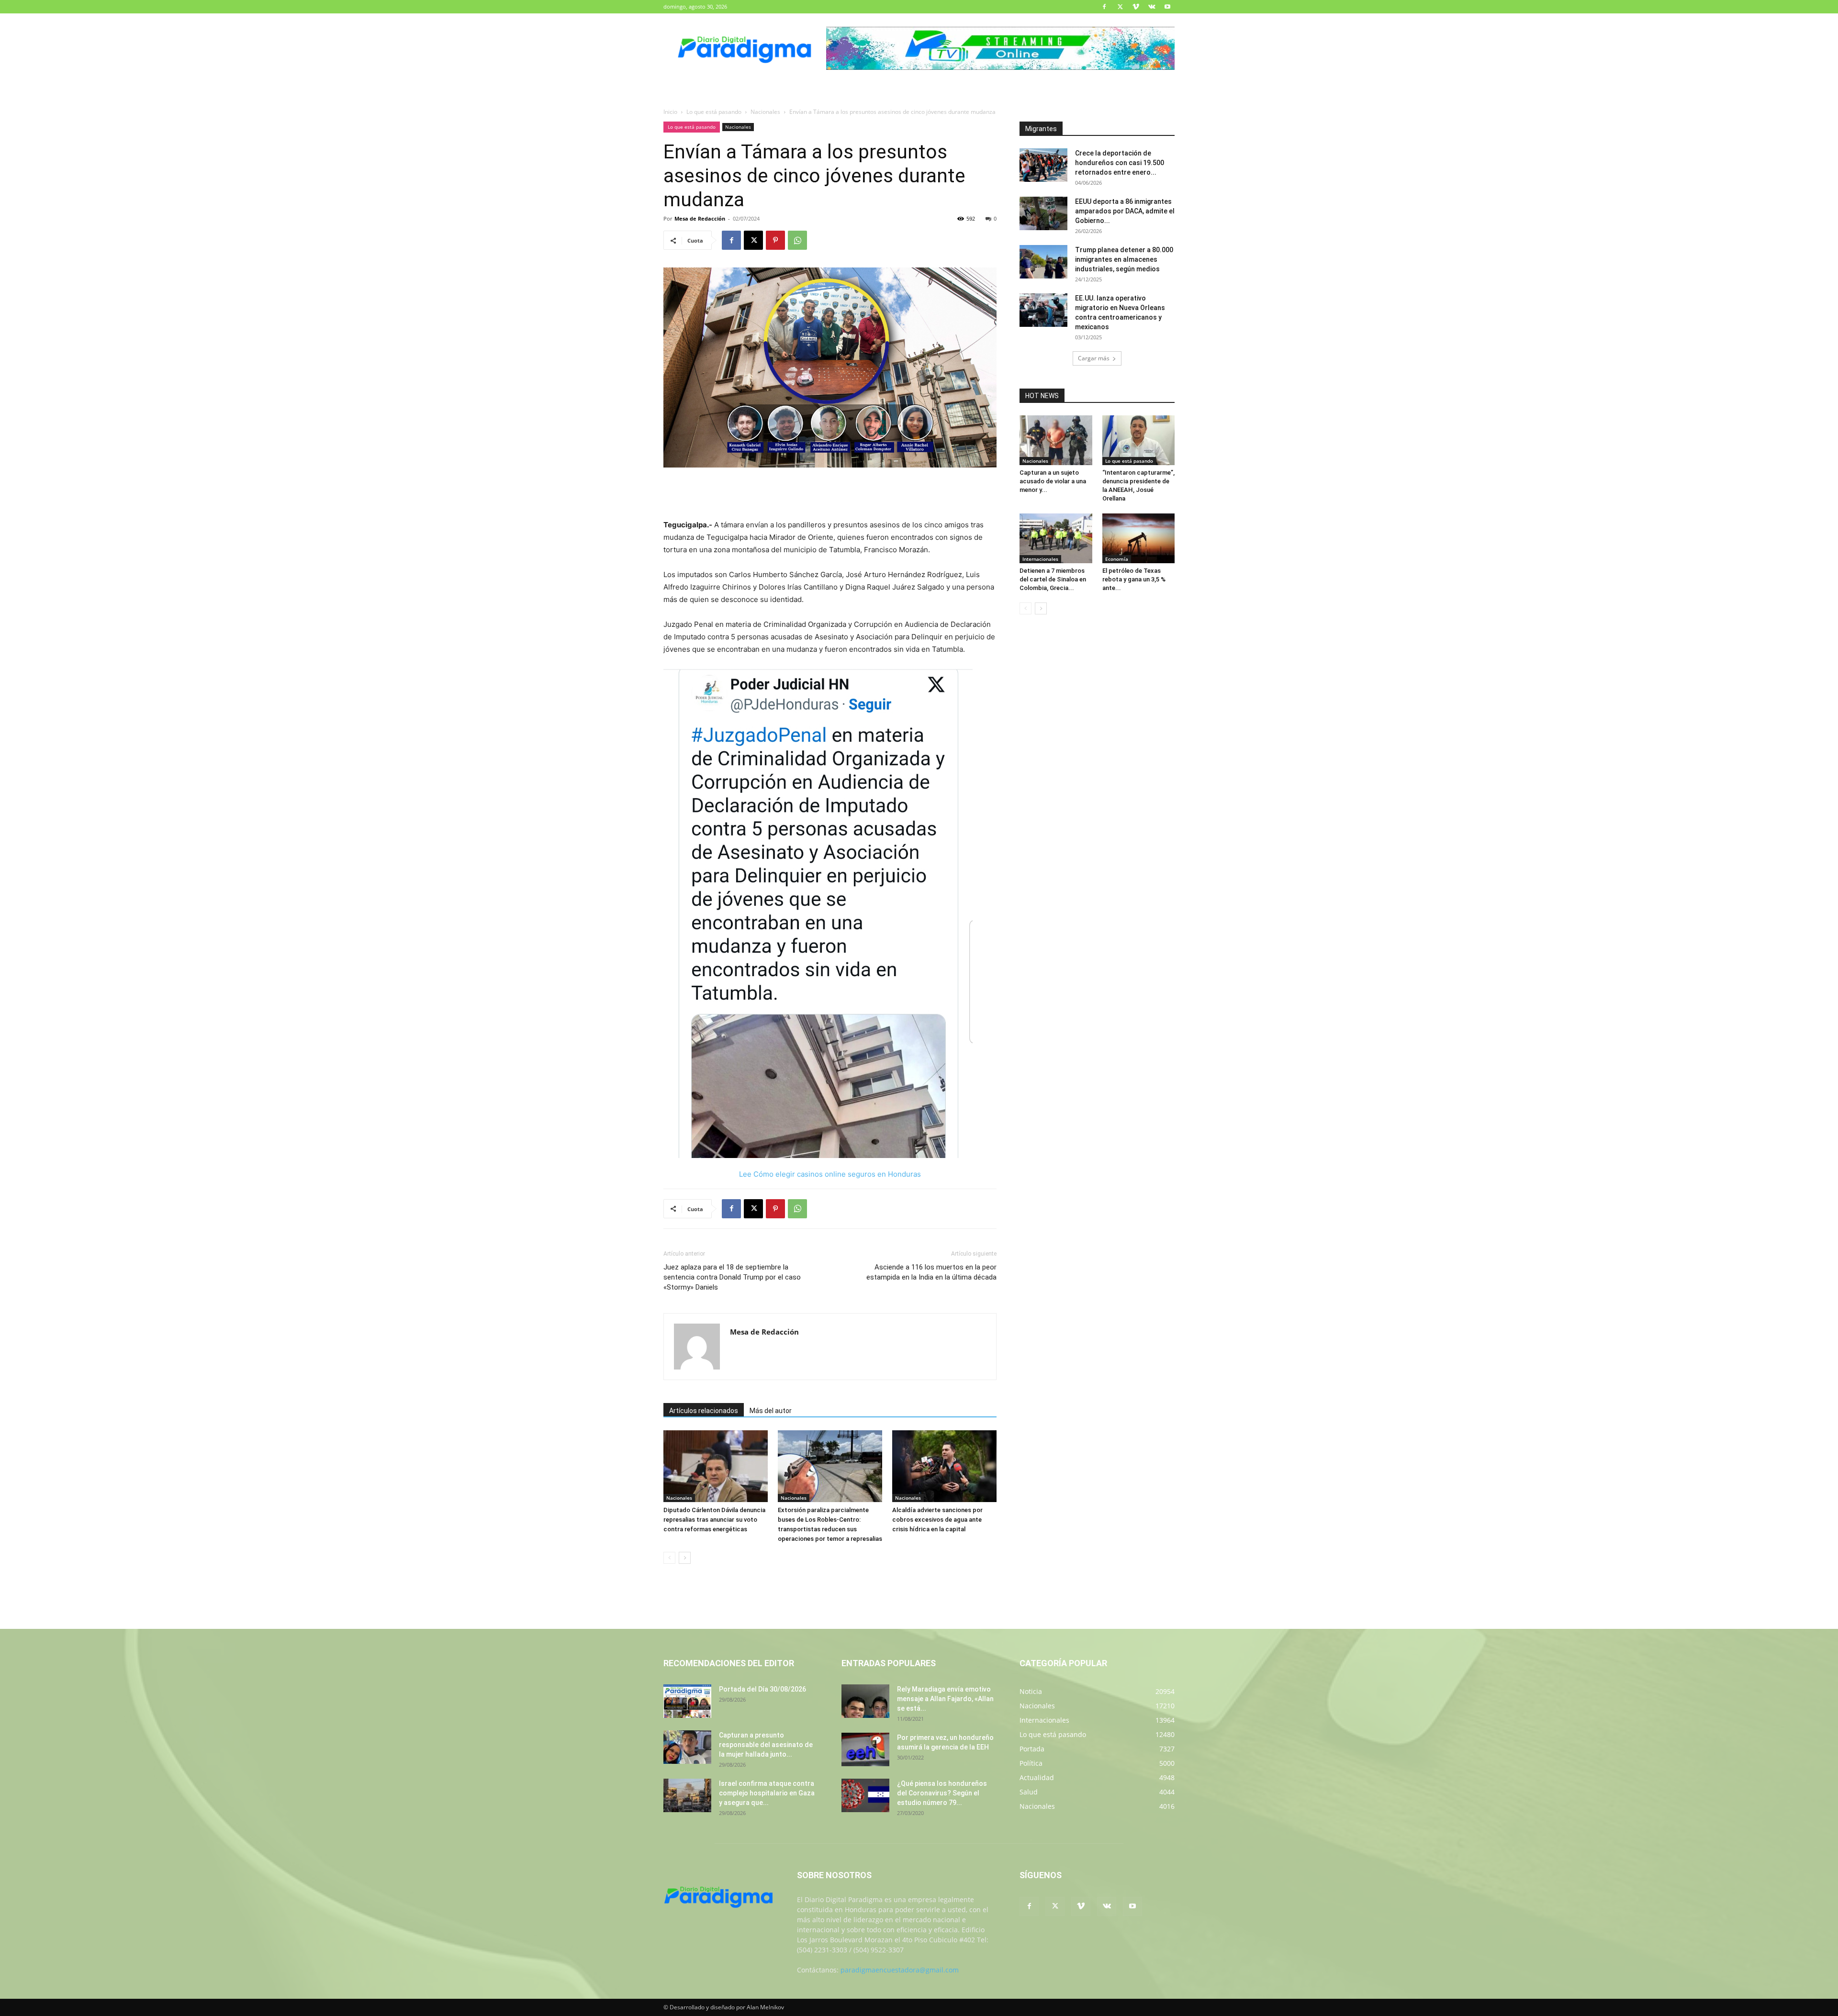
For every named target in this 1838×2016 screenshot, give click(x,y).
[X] (1120, 7)
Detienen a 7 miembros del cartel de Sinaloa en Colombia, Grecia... (1053, 579)
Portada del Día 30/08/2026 (762, 1689)
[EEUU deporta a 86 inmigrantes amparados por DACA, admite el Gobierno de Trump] (1043, 213)
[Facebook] (1104, 7)
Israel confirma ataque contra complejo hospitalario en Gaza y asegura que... (767, 1793)
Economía (1117, 559)
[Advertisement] (830, 494)
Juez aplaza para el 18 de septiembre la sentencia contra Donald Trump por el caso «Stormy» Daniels (732, 1277)
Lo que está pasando (714, 112)
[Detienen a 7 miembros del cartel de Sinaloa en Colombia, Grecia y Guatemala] (1056, 538)
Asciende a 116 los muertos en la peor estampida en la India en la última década (931, 1272)
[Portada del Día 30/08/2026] (687, 1701)
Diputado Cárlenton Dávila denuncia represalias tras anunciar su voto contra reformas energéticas (714, 1520)
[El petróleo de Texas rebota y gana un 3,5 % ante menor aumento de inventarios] (1139, 538)
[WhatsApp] (797, 240)
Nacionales (765, 112)
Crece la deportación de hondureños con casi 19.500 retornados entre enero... (1120, 163)
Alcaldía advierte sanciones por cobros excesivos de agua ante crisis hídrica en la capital (937, 1520)
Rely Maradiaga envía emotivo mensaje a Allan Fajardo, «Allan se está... (945, 1699)
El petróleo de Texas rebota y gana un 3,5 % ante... (1134, 579)
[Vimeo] (1136, 7)
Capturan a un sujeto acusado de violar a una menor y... (1053, 481)
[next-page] (685, 1558)
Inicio (670, 112)
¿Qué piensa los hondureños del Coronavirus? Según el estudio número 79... (942, 1793)
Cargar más (1094, 358)
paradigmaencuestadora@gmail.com (900, 1970)
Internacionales (1040, 559)
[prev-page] (669, 1558)
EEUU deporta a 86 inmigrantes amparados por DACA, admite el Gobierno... (1125, 211)
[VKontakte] (1152, 7)
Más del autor (771, 1411)
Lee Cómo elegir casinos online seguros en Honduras (830, 1174)
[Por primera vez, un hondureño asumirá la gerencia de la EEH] (865, 1749)
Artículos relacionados (704, 1411)
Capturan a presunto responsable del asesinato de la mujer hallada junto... (766, 1745)
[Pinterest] (775, 240)
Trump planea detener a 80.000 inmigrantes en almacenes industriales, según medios (1124, 259)
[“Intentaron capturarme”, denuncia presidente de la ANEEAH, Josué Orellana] (1139, 440)
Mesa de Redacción (700, 218)
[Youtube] (1167, 7)
